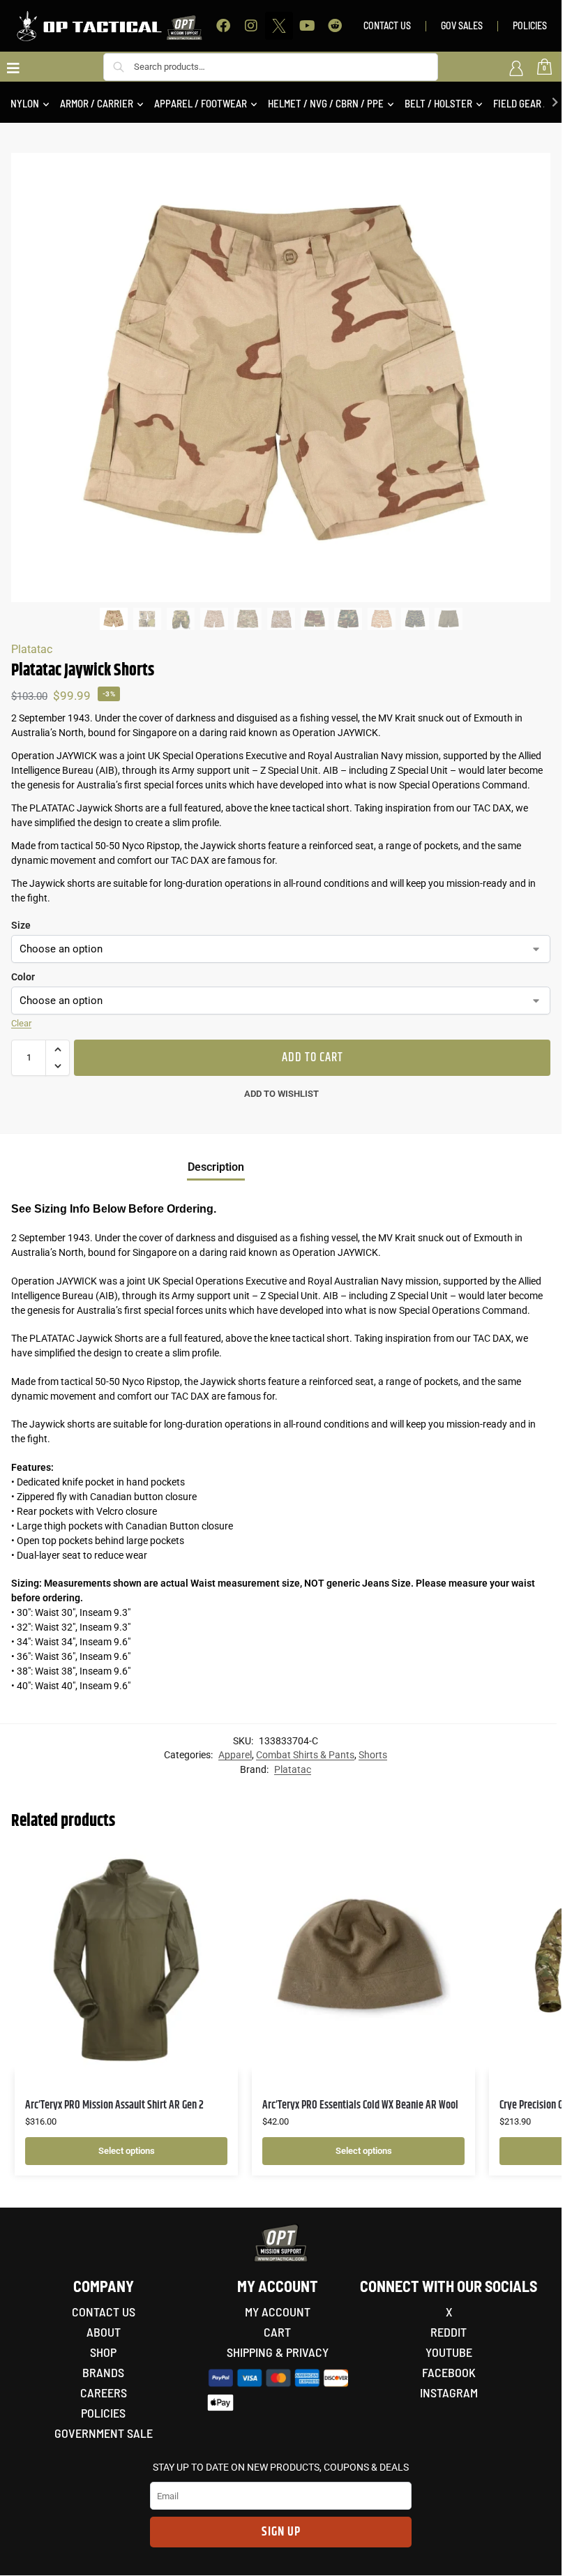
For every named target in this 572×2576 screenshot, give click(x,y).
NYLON (25, 103)
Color (23, 977)
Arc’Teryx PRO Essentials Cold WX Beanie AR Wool (360, 2105)
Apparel (235, 1755)
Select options (127, 2151)
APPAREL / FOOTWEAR (201, 103)
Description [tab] (216, 1167)
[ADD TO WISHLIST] (210, 1866)
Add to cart (313, 1058)
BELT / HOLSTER (438, 103)
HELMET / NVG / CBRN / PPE (326, 103)
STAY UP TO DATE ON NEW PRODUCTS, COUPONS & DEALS (281, 2467)
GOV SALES (462, 25)
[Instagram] (251, 26)
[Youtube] (307, 26)
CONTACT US (387, 25)
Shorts (373, 1755)
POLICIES (530, 25)
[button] (58, 1049)
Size (21, 925)
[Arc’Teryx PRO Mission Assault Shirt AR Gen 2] (126, 1960)
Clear (21, 1023)
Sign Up (281, 2532)
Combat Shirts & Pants (305, 1755)
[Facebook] (223, 26)
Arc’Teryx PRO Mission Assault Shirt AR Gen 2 (114, 2105)
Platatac (32, 649)
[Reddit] (335, 26)
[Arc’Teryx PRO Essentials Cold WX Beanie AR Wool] (363, 1960)
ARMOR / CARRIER (97, 103)
